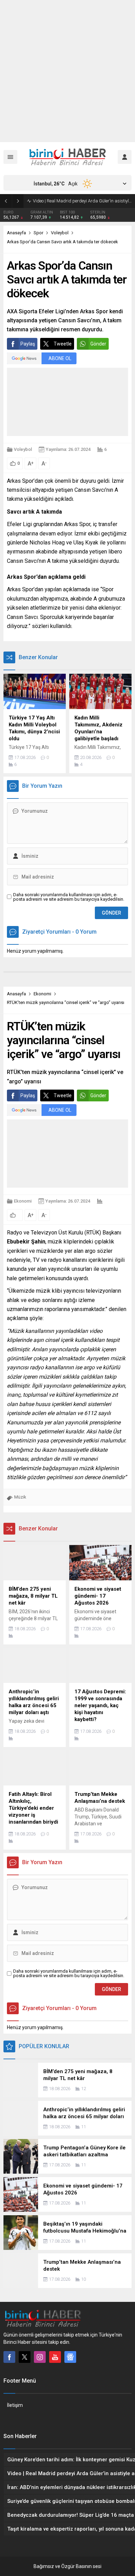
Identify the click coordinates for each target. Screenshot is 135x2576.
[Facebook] (9, 2357)
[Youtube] (55, 2357)
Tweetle (63, 344)
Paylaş (28, 344)
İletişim (15, 2405)
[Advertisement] (67, 71)
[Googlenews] (70, 2357)
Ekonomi (42, 994)
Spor (38, 233)
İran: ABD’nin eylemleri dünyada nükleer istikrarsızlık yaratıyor (82, 201)
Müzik (20, 1497)
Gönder (98, 344)
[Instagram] (40, 2357)
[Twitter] (25, 2357)
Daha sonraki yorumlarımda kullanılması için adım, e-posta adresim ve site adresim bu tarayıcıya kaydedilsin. (69, 897)
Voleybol (60, 233)
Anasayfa (16, 233)
